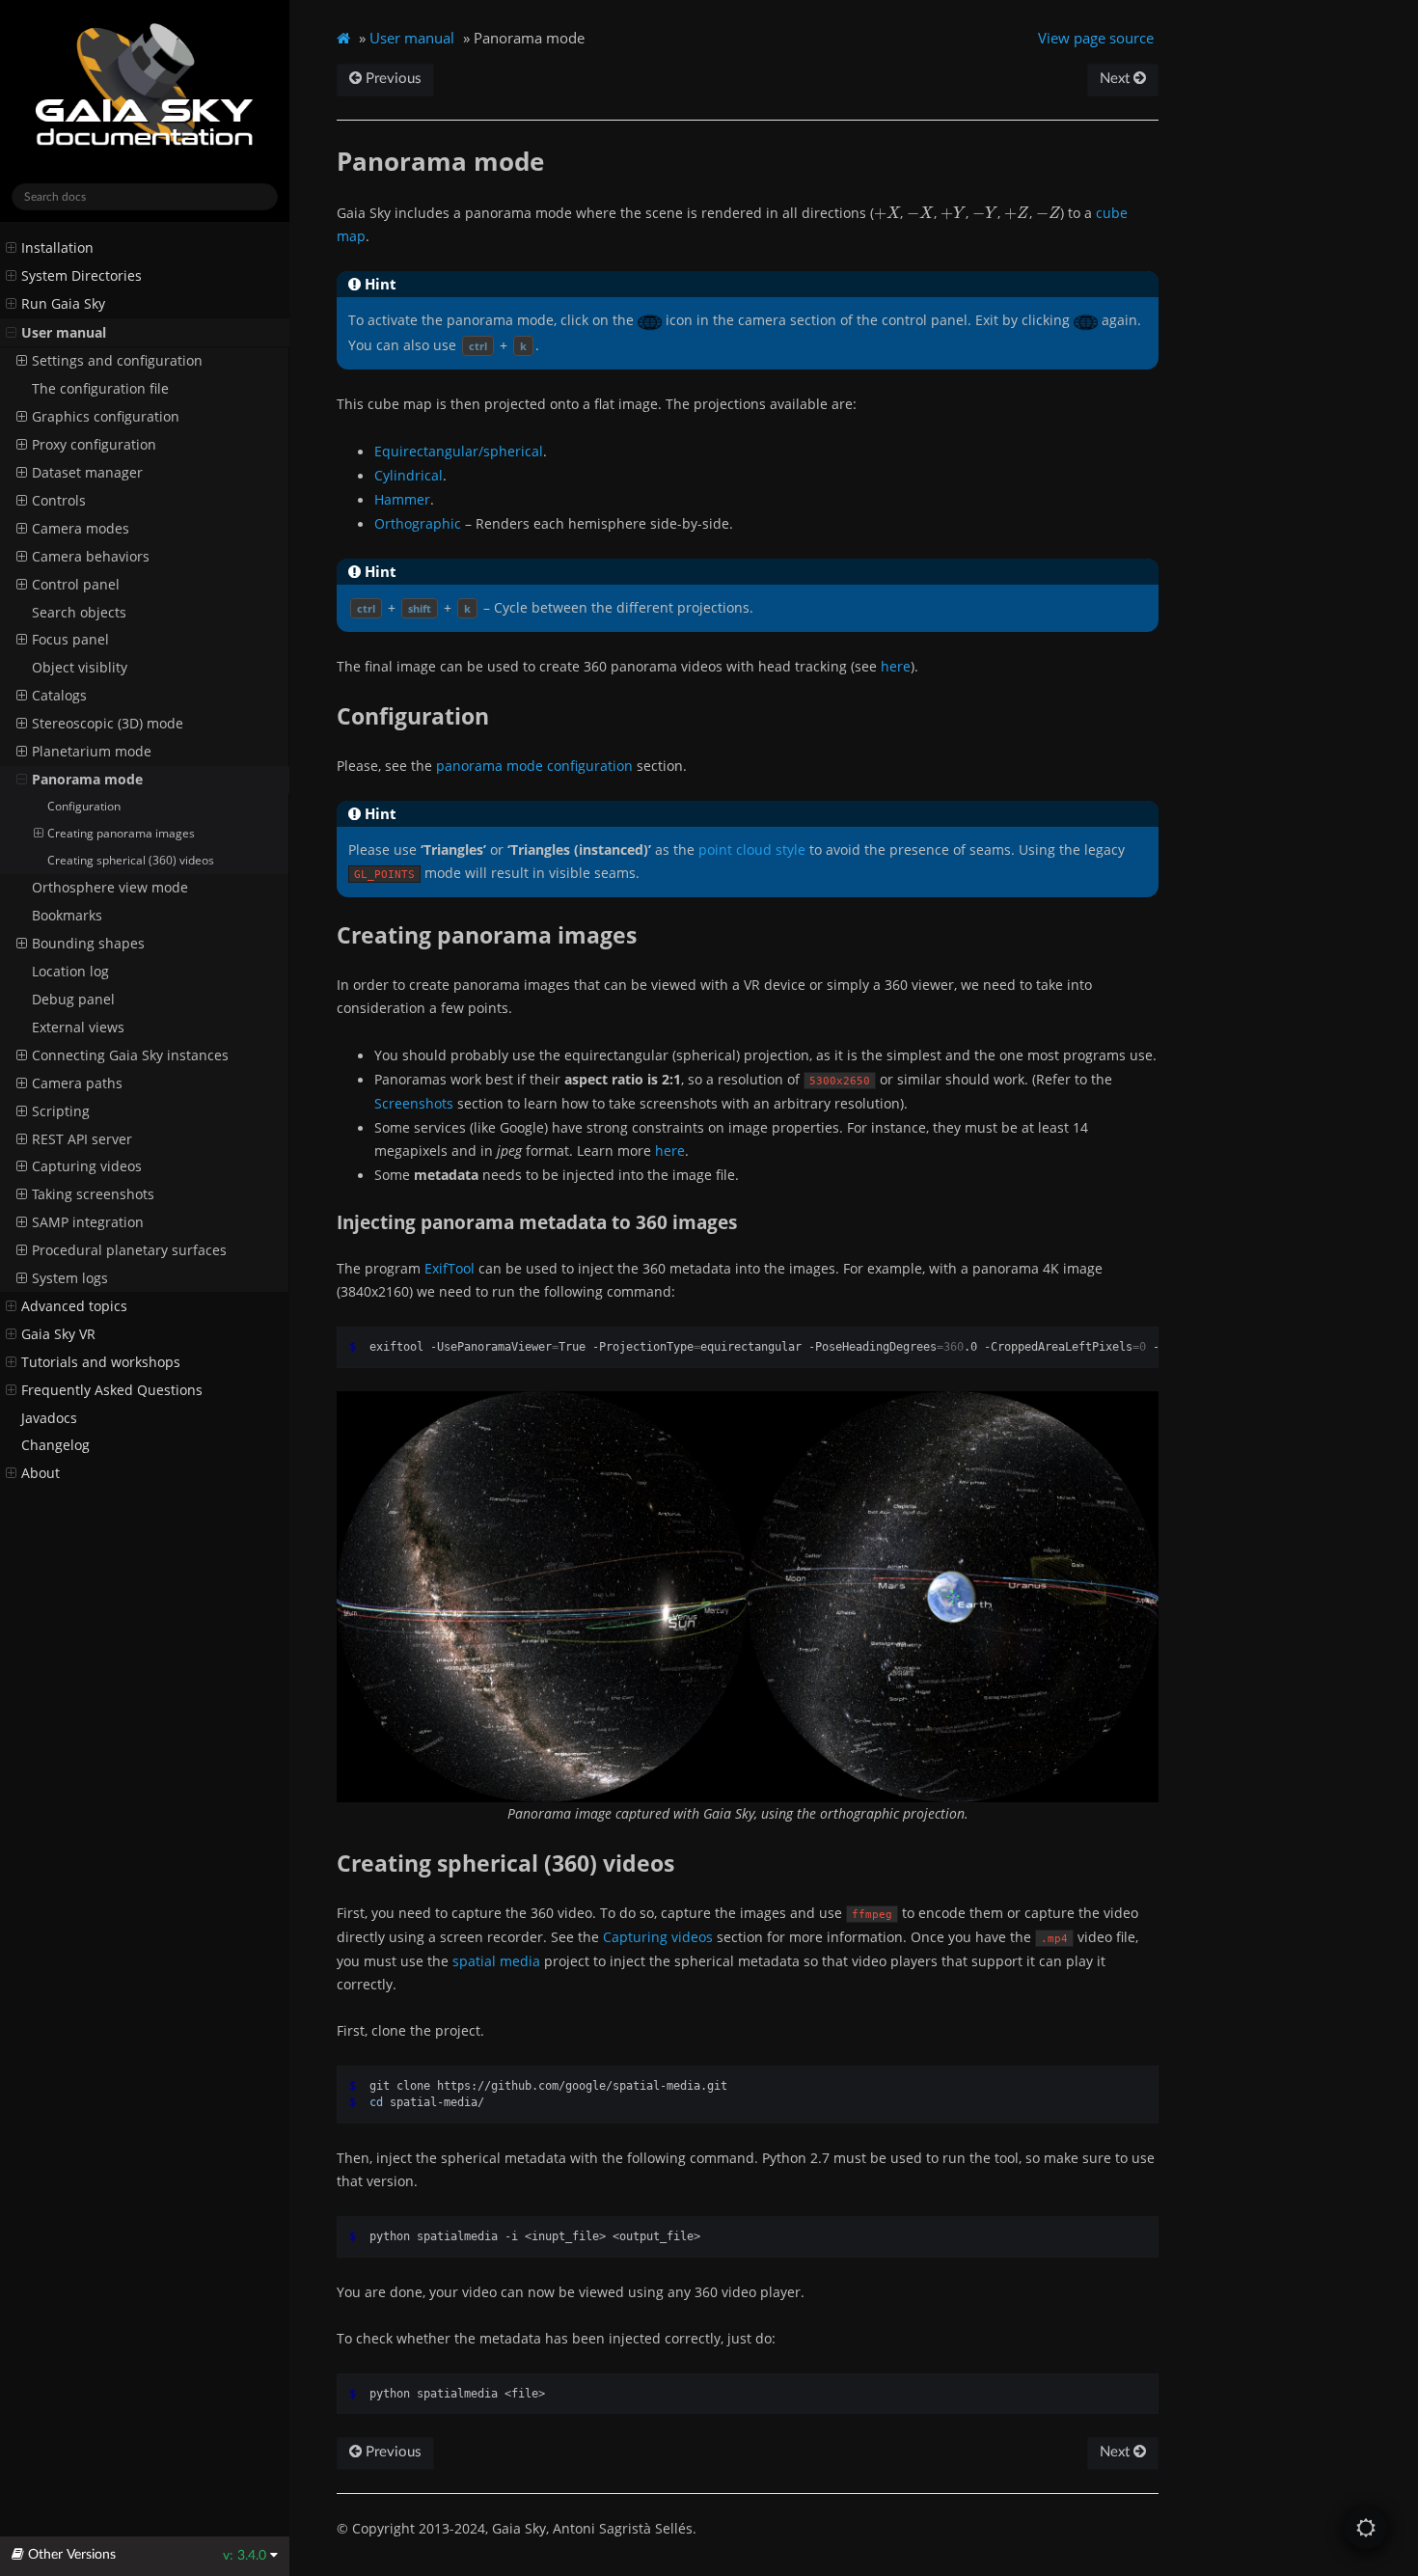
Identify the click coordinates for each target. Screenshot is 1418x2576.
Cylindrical (409, 475)
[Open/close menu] (11, 248)
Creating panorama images (121, 833)
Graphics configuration (106, 417)
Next (1117, 79)
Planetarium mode (92, 752)
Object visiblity (80, 668)
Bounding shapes (88, 944)
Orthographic (418, 523)
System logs (70, 1278)
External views (78, 1028)
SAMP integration (88, 1222)
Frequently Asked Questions (112, 1390)
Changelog (55, 1445)
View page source (1096, 38)
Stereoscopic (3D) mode (108, 724)
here (896, 666)
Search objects (79, 613)
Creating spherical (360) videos (131, 860)
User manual (64, 333)
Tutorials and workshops (101, 1362)
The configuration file (100, 389)
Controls (59, 501)
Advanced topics (74, 1306)
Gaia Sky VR (58, 1334)
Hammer (402, 499)
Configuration (84, 806)
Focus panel (70, 640)
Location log (70, 972)
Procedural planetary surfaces (129, 1250)
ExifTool (450, 1268)
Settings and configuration (117, 361)
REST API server (82, 1139)
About (41, 1473)
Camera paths (77, 1083)
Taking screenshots (93, 1194)
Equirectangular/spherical (459, 451)
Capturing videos (87, 1166)
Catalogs (59, 696)
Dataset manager (87, 473)
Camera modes (81, 529)
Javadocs (49, 1418)
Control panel (76, 585)
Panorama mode (87, 780)
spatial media (496, 1961)
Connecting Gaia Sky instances (130, 1055)
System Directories (82, 276)
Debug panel (73, 1000)
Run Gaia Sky (63, 304)
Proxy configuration (94, 445)
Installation (57, 248)
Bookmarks (67, 916)
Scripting (61, 1111)
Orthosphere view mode (110, 888)
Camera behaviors (91, 557)
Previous (392, 79)
